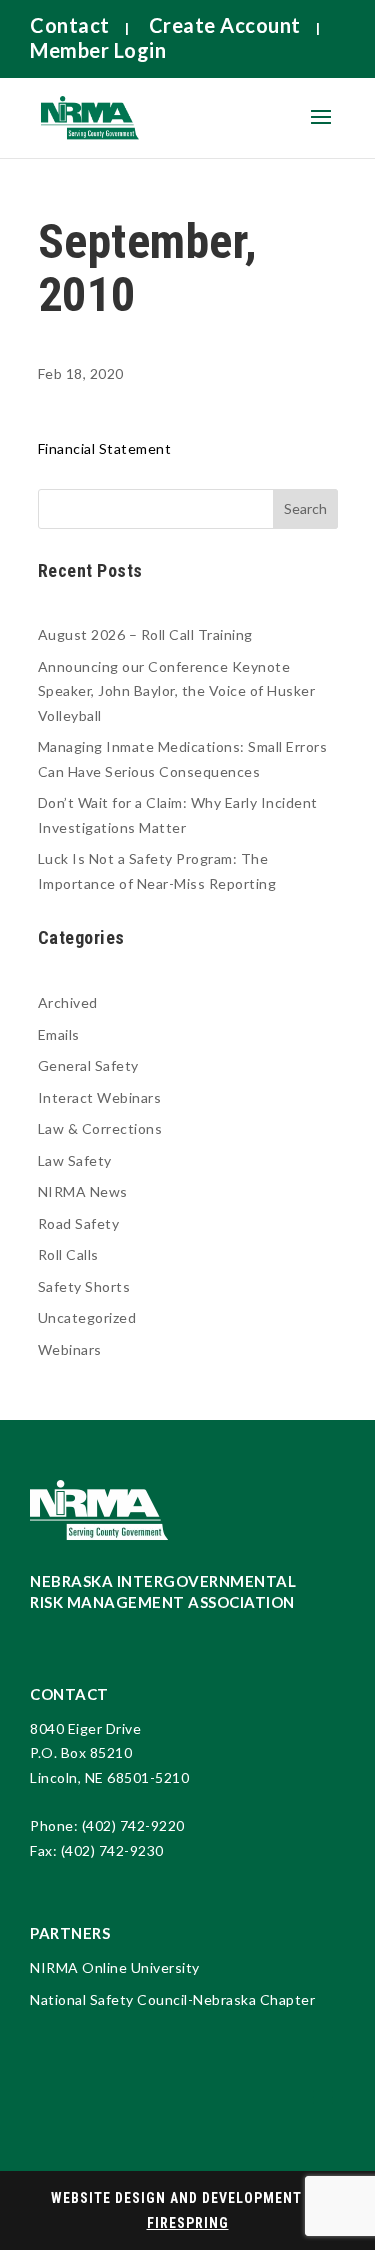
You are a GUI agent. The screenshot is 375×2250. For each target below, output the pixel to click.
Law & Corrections (100, 1128)
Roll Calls (68, 1254)
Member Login (98, 50)
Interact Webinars (100, 1097)
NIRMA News (83, 1191)
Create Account (225, 25)
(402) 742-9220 (133, 1825)
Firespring (188, 2223)
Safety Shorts (84, 1286)
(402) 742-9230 (112, 1850)
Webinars (70, 1349)
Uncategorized (87, 1317)
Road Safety (79, 1223)
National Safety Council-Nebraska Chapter (172, 1999)
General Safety (88, 1065)
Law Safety (75, 1160)
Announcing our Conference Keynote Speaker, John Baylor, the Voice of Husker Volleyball (177, 691)
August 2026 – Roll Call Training (145, 634)
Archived (68, 1002)
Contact (70, 25)
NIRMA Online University (115, 1967)
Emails (59, 1034)
